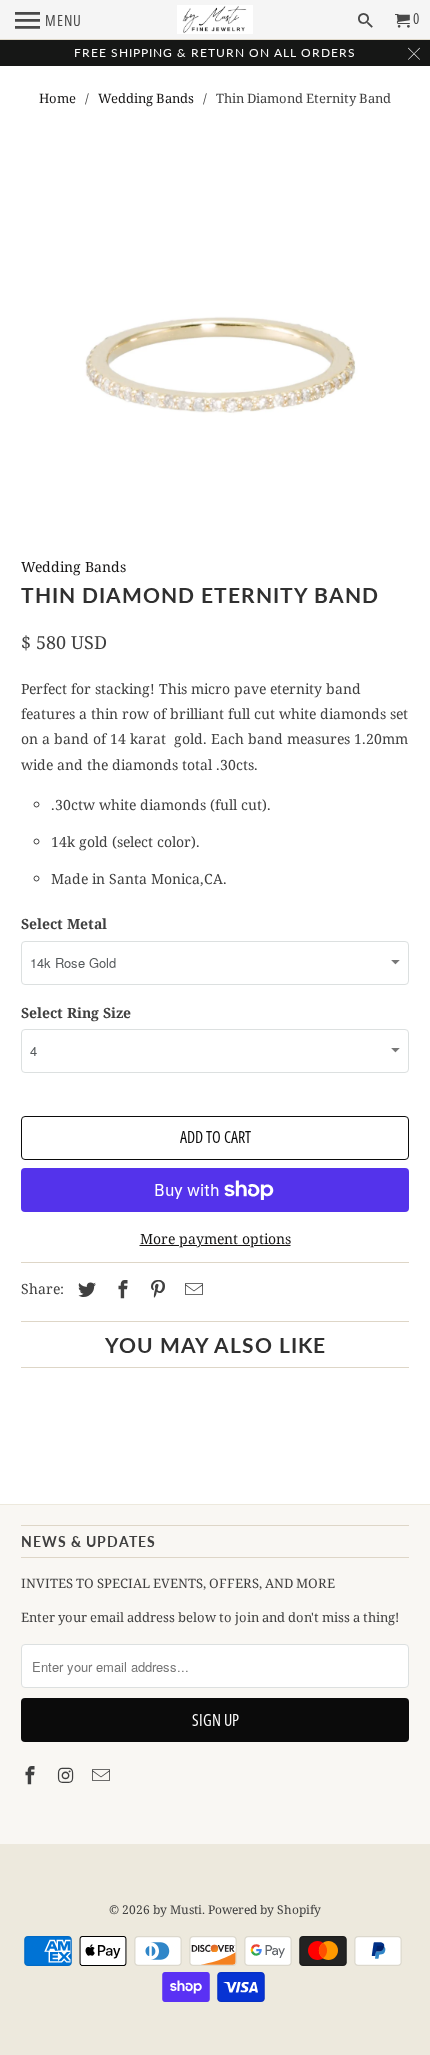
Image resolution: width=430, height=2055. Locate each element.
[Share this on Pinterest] (155, 1289)
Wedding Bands (146, 98)
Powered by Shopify (264, 1909)
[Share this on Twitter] (84, 1289)
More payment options (215, 1238)
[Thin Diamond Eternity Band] (215, 364)
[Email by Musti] (103, 1775)
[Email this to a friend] (191, 1289)
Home (57, 98)
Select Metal (64, 923)
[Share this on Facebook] (120, 1289)
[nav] (48, 20)
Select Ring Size (76, 1012)
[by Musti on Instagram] (68, 1775)
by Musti (177, 1909)
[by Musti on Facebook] (32, 1775)
